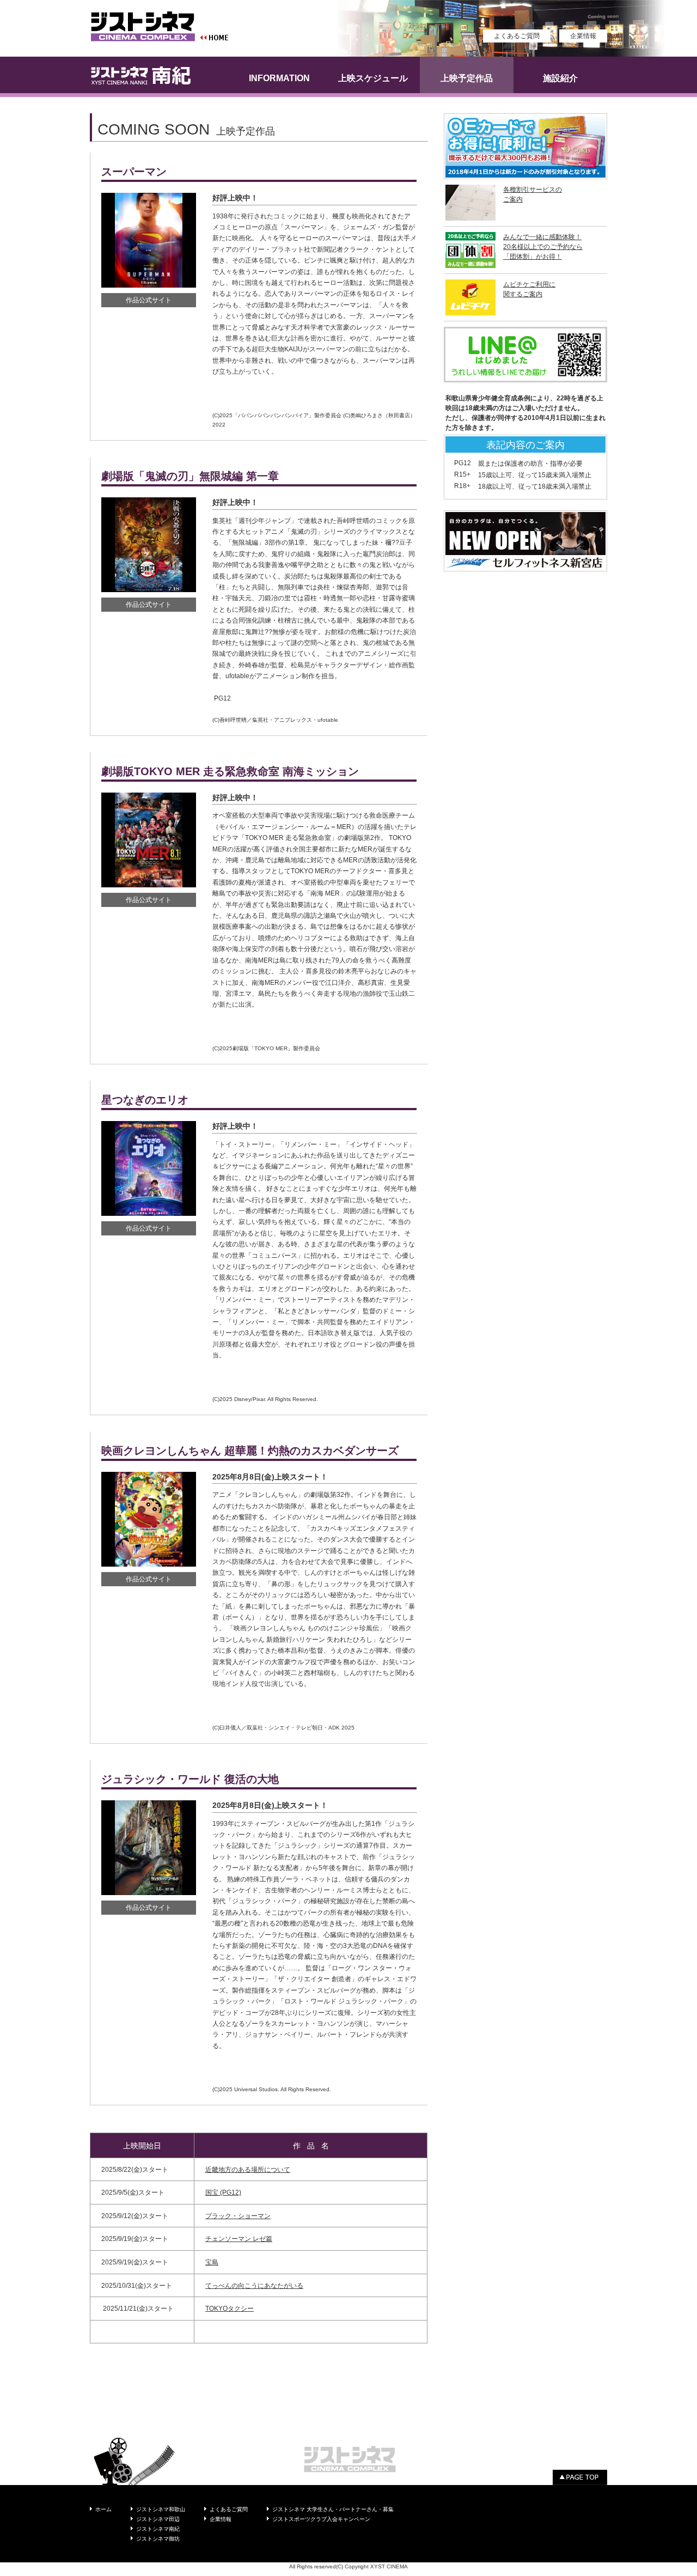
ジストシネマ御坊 (158, 2539)
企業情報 (583, 36)
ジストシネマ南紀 (158, 2529)
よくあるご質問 (517, 36)
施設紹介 (560, 78)
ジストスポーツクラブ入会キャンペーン (321, 2519)
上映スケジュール (373, 78)
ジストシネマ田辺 (158, 2519)
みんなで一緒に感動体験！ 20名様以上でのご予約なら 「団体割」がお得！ (543, 247)
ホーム (103, 2509)
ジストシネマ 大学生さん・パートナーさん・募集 (333, 2509)
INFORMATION (279, 78)
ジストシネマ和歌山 (161, 2509)
